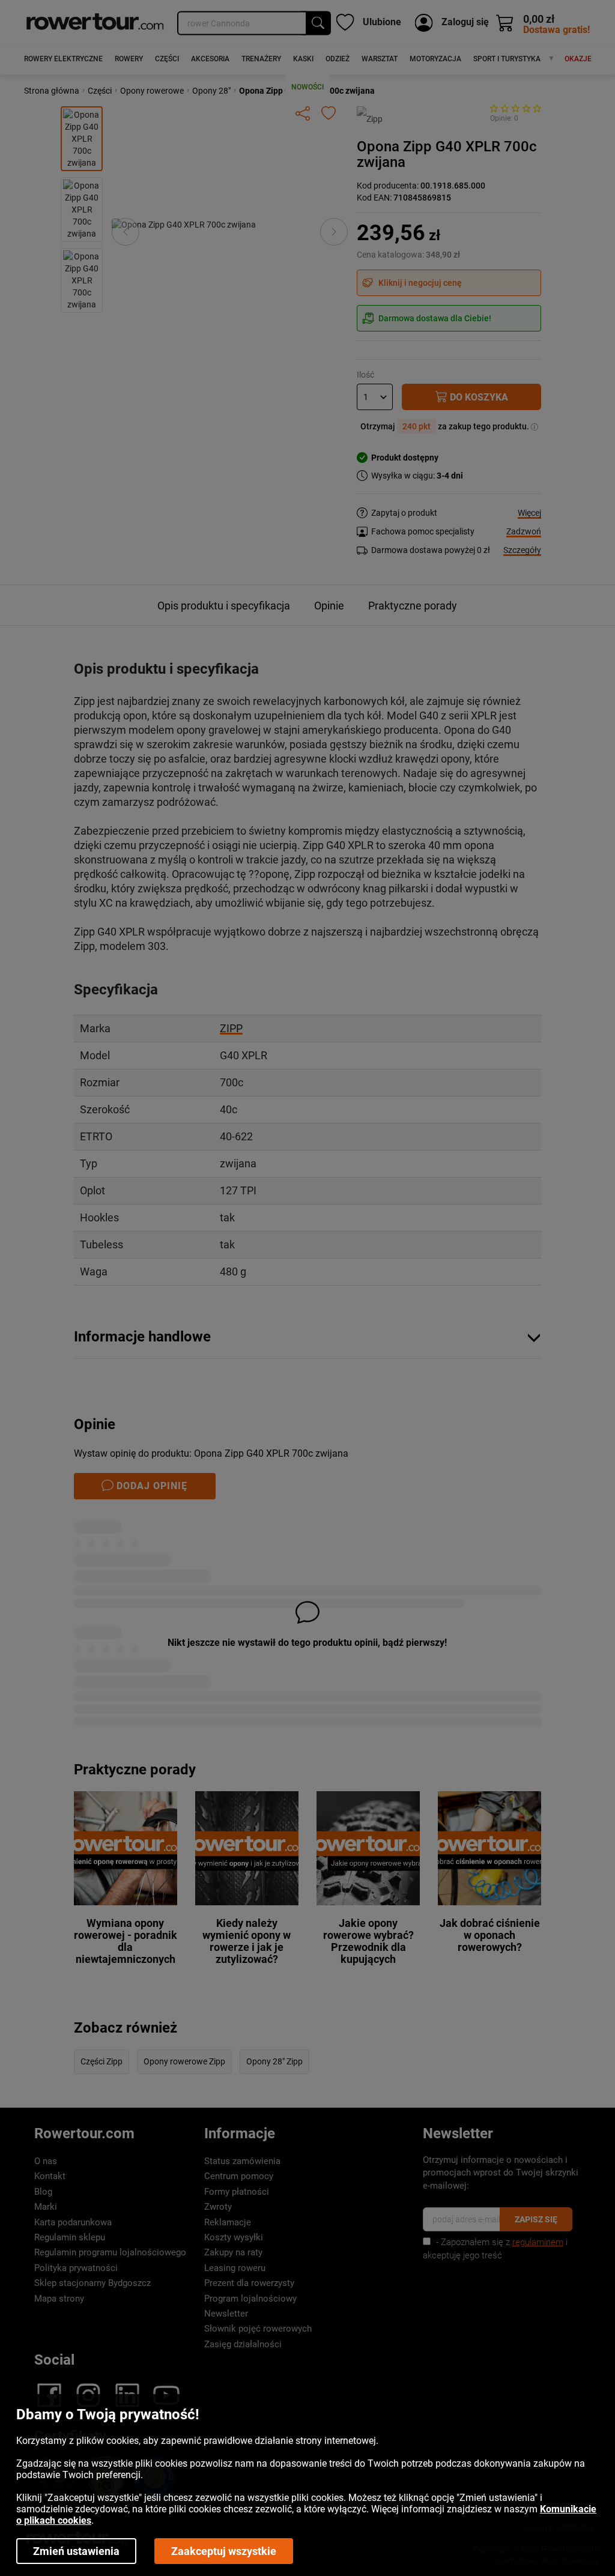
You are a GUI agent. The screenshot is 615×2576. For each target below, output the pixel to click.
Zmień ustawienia (76, 2551)
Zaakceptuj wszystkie (224, 2551)
